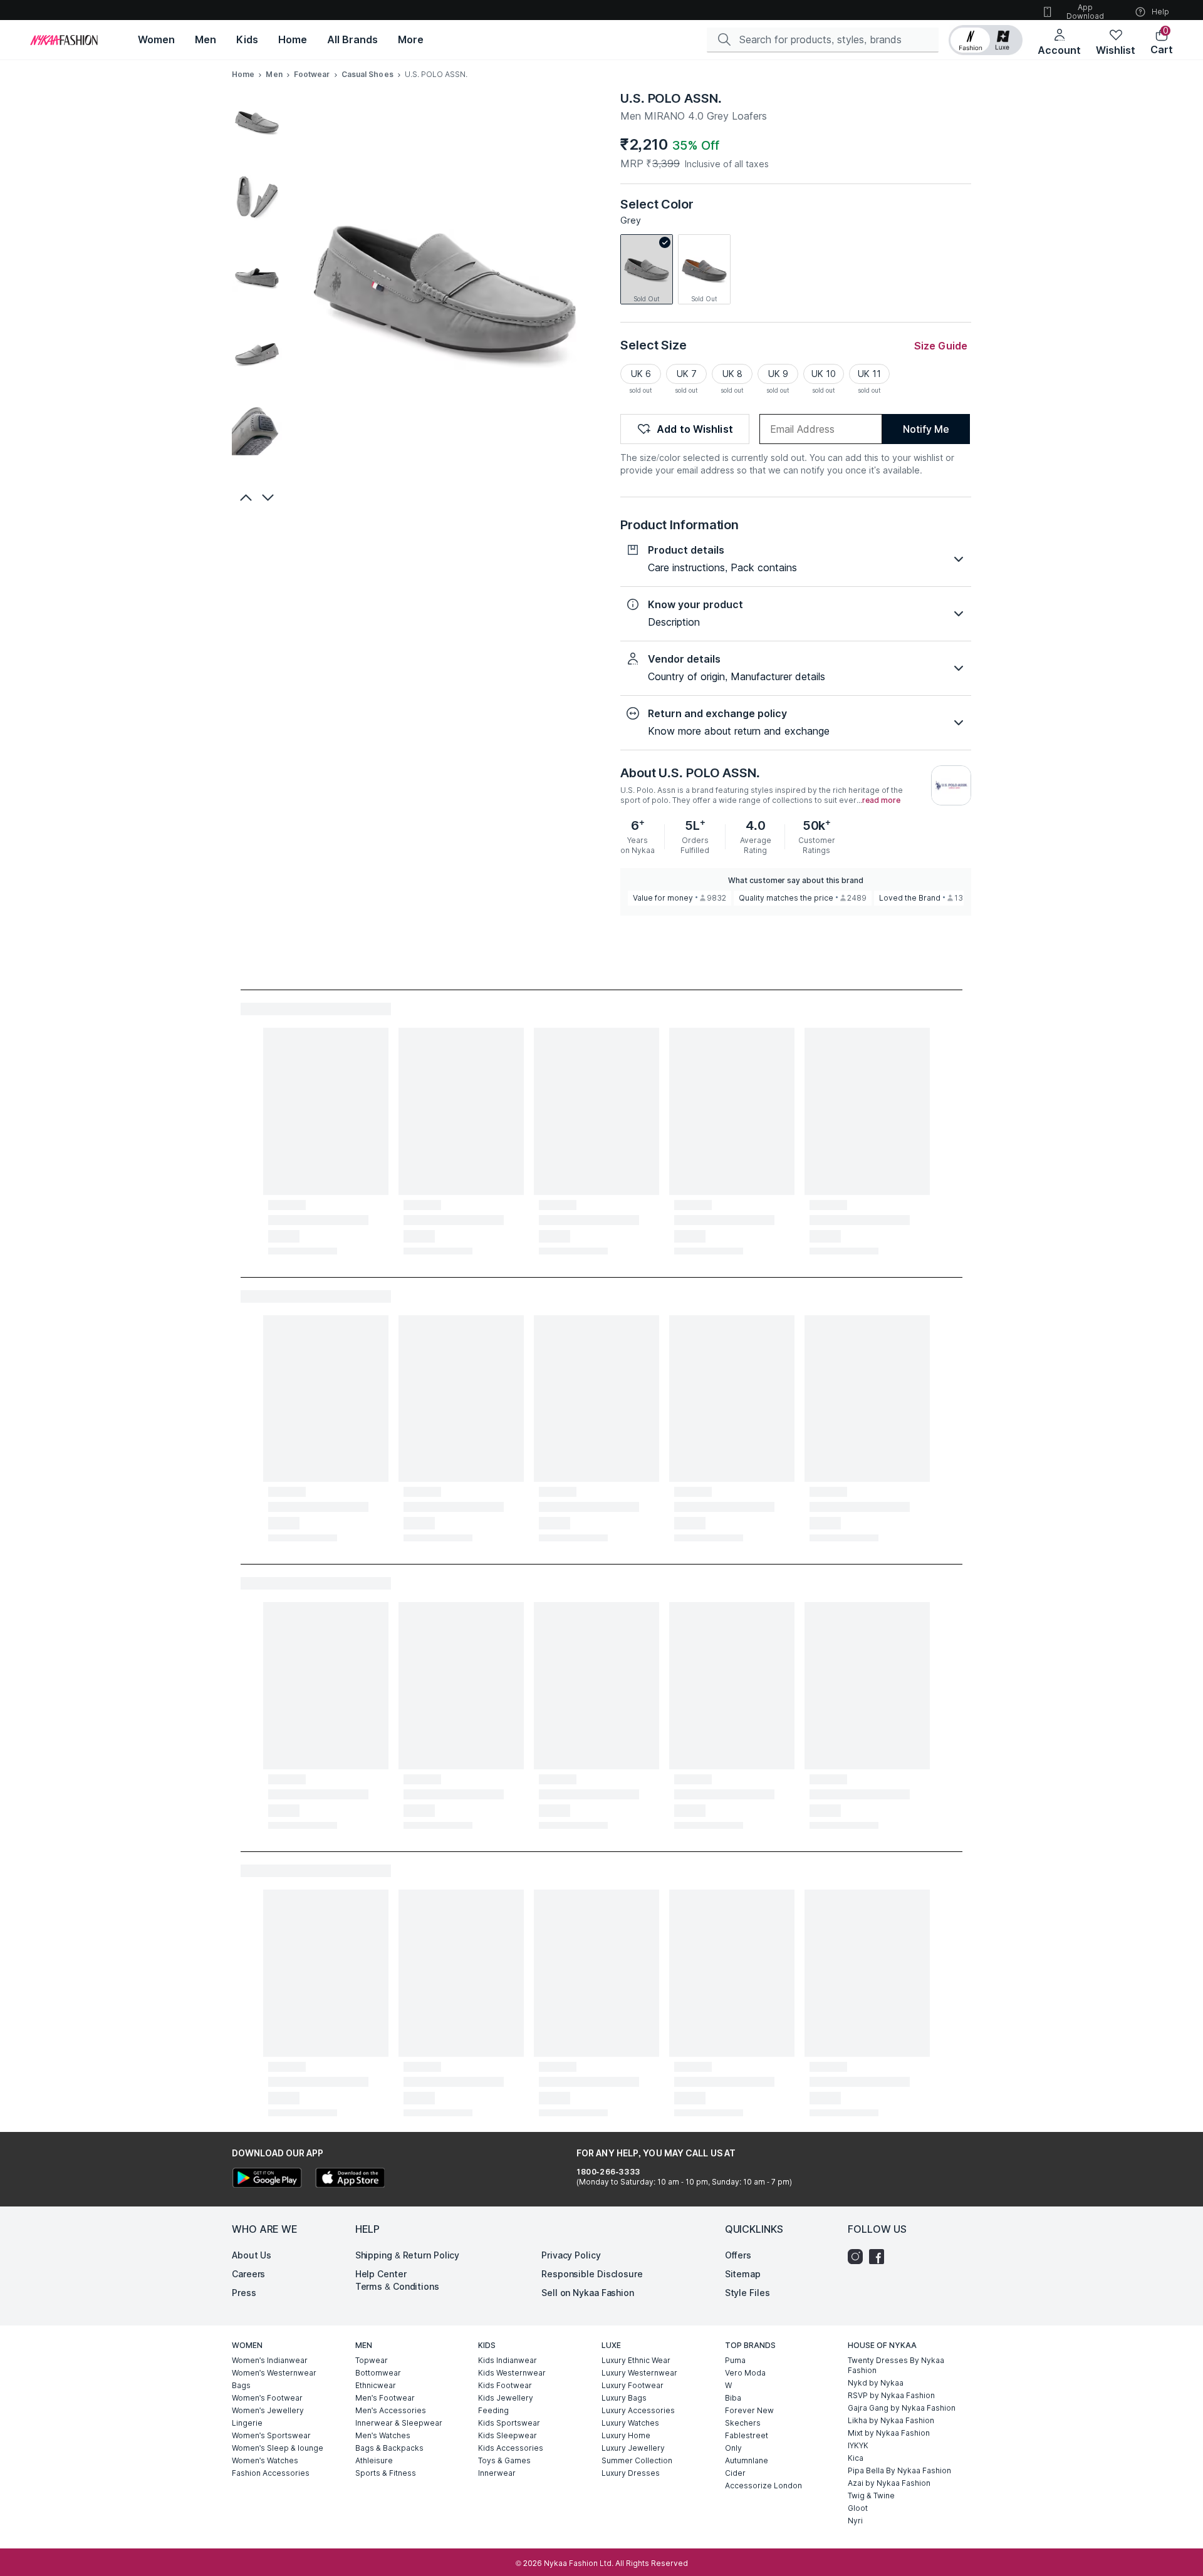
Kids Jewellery (506, 2398)
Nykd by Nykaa (876, 2383)
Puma (735, 2360)
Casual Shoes (367, 74)
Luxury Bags (624, 2398)
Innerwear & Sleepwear (399, 2423)
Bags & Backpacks (389, 2448)
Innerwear (497, 2473)
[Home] (64, 40)
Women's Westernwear (274, 2373)
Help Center (381, 2274)
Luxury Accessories (638, 2410)
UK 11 (869, 374)
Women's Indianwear (270, 2360)
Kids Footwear (505, 2385)
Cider (735, 2473)
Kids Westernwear (512, 2373)
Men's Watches (383, 2435)
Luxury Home (626, 2435)
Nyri (855, 2521)
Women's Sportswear (271, 2435)
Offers (738, 2255)
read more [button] (881, 800)
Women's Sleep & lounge (278, 2448)
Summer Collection (637, 2460)
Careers (248, 2274)
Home (243, 74)
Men (274, 74)
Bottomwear (378, 2373)
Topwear (372, 2360)
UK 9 (778, 374)
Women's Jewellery (268, 2410)
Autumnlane (747, 2460)
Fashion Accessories (271, 2473)
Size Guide (941, 346)
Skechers (743, 2423)
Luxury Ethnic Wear (636, 2360)
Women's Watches (265, 2460)
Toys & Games (504, 2460)
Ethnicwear (376, 2385)
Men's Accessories (391, 2410)
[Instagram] (858, 2257)
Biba (733, 2398)
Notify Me (926, 429)
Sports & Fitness (386, 2473)
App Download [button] (1085, 12)
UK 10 (824, 374)
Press (244, 2293)
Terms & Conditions (397, 2286)
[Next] (269, 497)
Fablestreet (747, 2435)
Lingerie (247, 2423)
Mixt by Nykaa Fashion (889, 2433)
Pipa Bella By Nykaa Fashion (899, 2470)
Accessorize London (763, 2485)
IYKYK (858, 2445)
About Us (252, 2255)
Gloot (858, 2508)
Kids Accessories (511, 2448)
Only (733, 2448)
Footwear (312, 74)
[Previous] (244, 497)
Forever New (749, 2410)
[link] (647, 269)
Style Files (747, 2293)
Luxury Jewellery (633, 2448)
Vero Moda (745, 2373)
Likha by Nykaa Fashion (891, 2420)
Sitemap (743, 2274)
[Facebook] (880, 2257)
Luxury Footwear (633, 2385)
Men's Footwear (385, 2398)
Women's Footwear (267, 2398)
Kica (856, 2458)
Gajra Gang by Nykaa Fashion (902, 2408)
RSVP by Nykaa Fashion (891, 2395)
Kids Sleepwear (508, 2435)
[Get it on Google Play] (267, 2179)
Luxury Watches (630, 2423)
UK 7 (687, 374)
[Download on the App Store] (350, 2179)
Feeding (493, 2410)
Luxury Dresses (631, 2473)
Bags (241, 2385)
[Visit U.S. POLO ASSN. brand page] (951, 785)
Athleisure (374, 2460)
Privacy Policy (571, 2255)
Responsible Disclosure (592, 2274)
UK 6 (641, 374)
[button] (986, 40)
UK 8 (732, 374)
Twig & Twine (871, 2496)
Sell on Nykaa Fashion (588, 2293)
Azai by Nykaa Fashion (889, 2483)
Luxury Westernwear (639, 2373)
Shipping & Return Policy (408, 2255)
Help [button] (1160, 12)
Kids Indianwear (508, 2360)
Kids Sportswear (509, 2423)
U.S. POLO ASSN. (671, 98)
